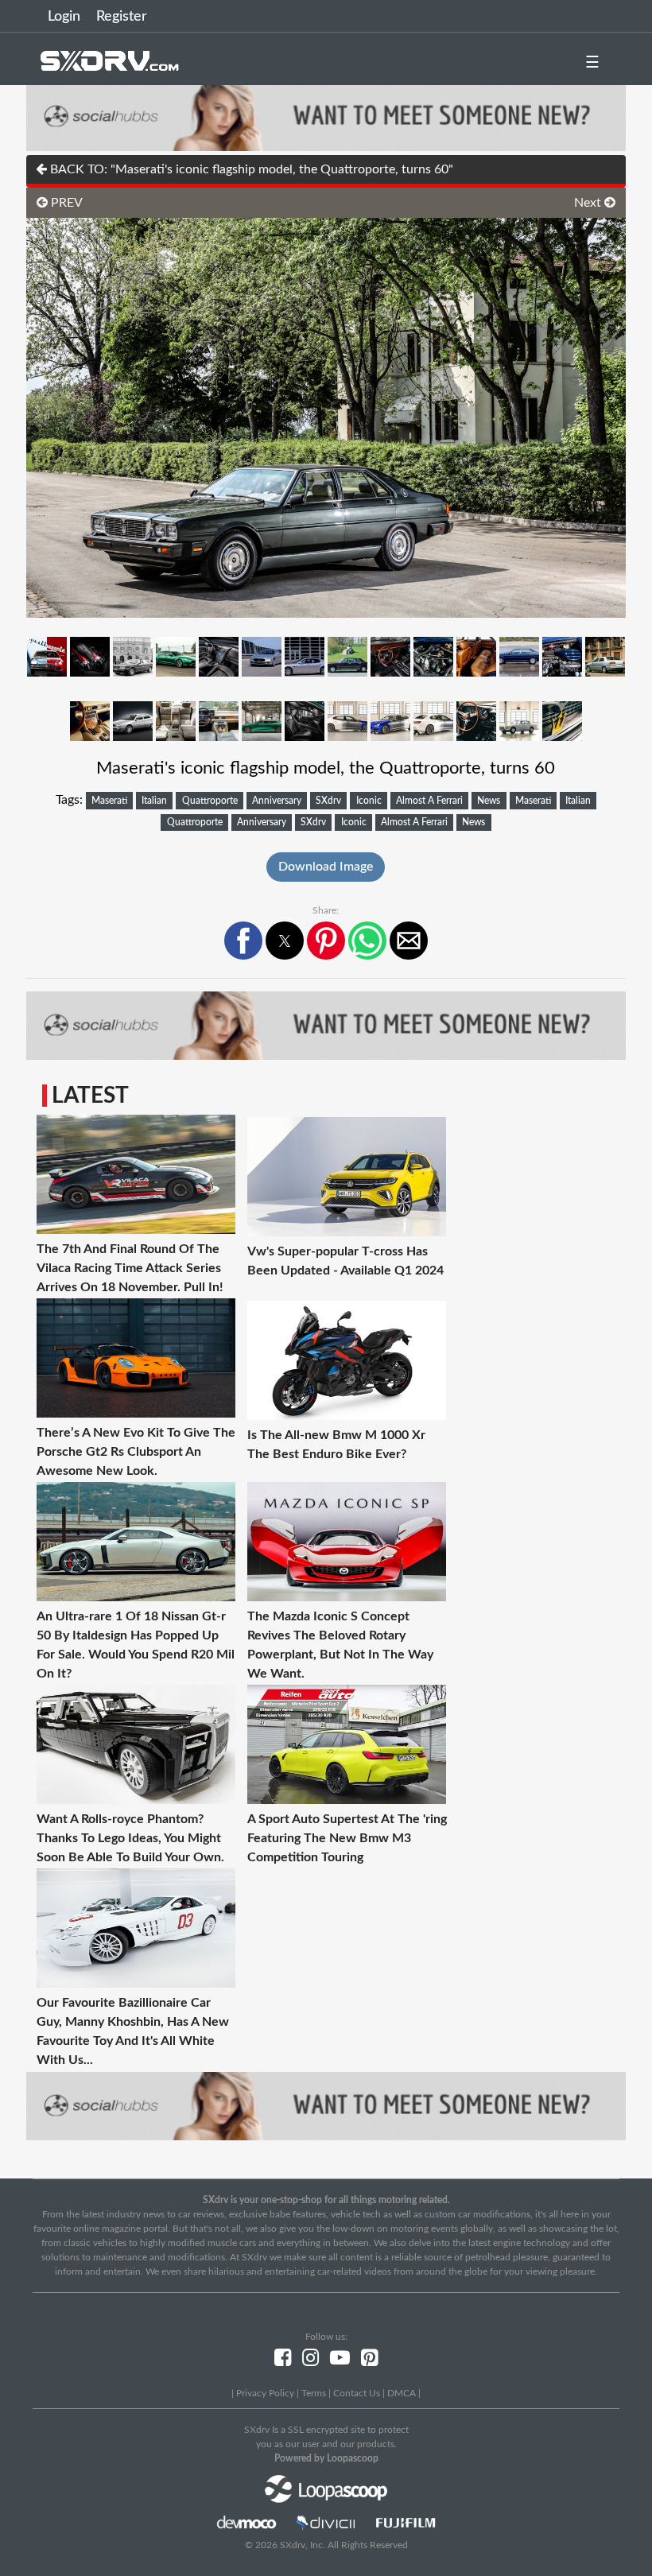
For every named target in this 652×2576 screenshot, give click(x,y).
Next (589, 203)
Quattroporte (210, 801)
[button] (243, 941)
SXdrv (328, 801)
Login (64, 17)
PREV (65, 203)
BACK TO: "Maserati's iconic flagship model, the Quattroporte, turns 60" (250, 169)
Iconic (369, 801)
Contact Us (357, 2393)
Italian (154, 801)
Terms (314, 2393)
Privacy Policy (265, 2393)
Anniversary (277, 801)
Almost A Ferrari (429, 801)
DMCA (402, 2393)
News (489, 801)
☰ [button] (592, 63)
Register (122, 17)
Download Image (326, 867)
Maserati (109, 801)
